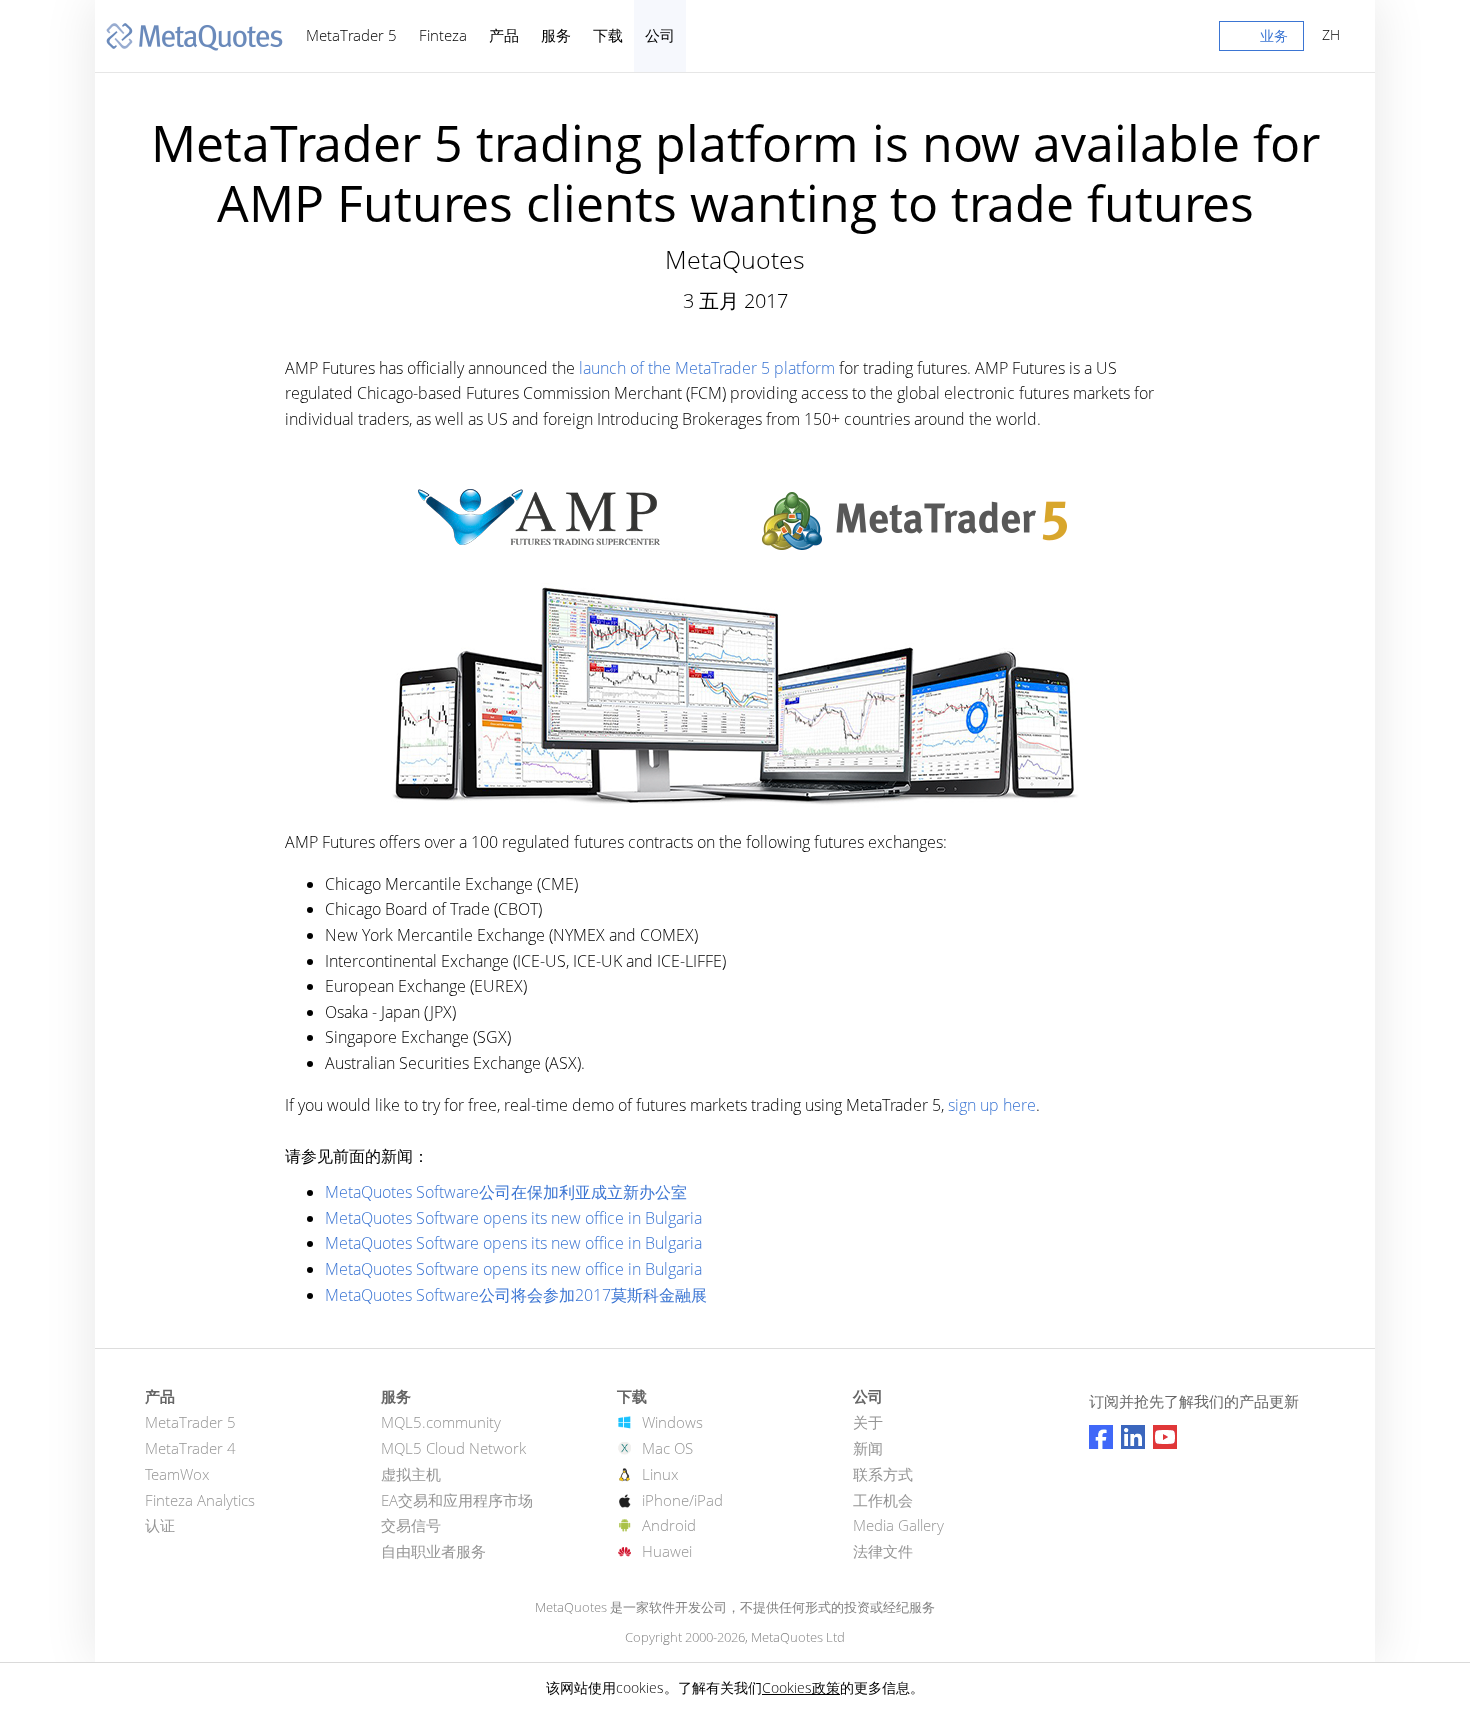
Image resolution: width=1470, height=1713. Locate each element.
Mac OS (667, 1448)
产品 (504, 35)
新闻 (868, 1448)
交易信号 (411, 1525)
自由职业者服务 (433, 1551)
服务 (556, 35)
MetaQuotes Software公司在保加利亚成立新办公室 (506, 1192)
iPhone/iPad (682, 1500)
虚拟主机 (411, 1474)
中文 (1327, 34)
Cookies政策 (801, 1687)
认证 (160, 1525)
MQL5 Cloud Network (453, 1448)
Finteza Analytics (200, 1500)
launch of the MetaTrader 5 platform (707, 368)
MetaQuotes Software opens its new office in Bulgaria (513, 1218)
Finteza (443, 35)
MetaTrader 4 (190, 1448)
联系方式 (883, 1474)
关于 (868, 1422)
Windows (672, 1422)
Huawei (667, 1551)
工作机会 (883, 1500)
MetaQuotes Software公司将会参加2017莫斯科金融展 (516, 1295)
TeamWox (177, 1474)
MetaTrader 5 (351, 35)
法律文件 (883, 1551)
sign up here (992, 1105)
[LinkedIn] (1133, 1437)
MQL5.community (441, 1422)
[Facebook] (1101, 1437)
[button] (1261, 40)
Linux (660, 1474)
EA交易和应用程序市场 (457, 1500)
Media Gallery (898, 1525)
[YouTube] (1165, 1437)
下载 (608, 35)
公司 (660, 35)
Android (669, 1525)
